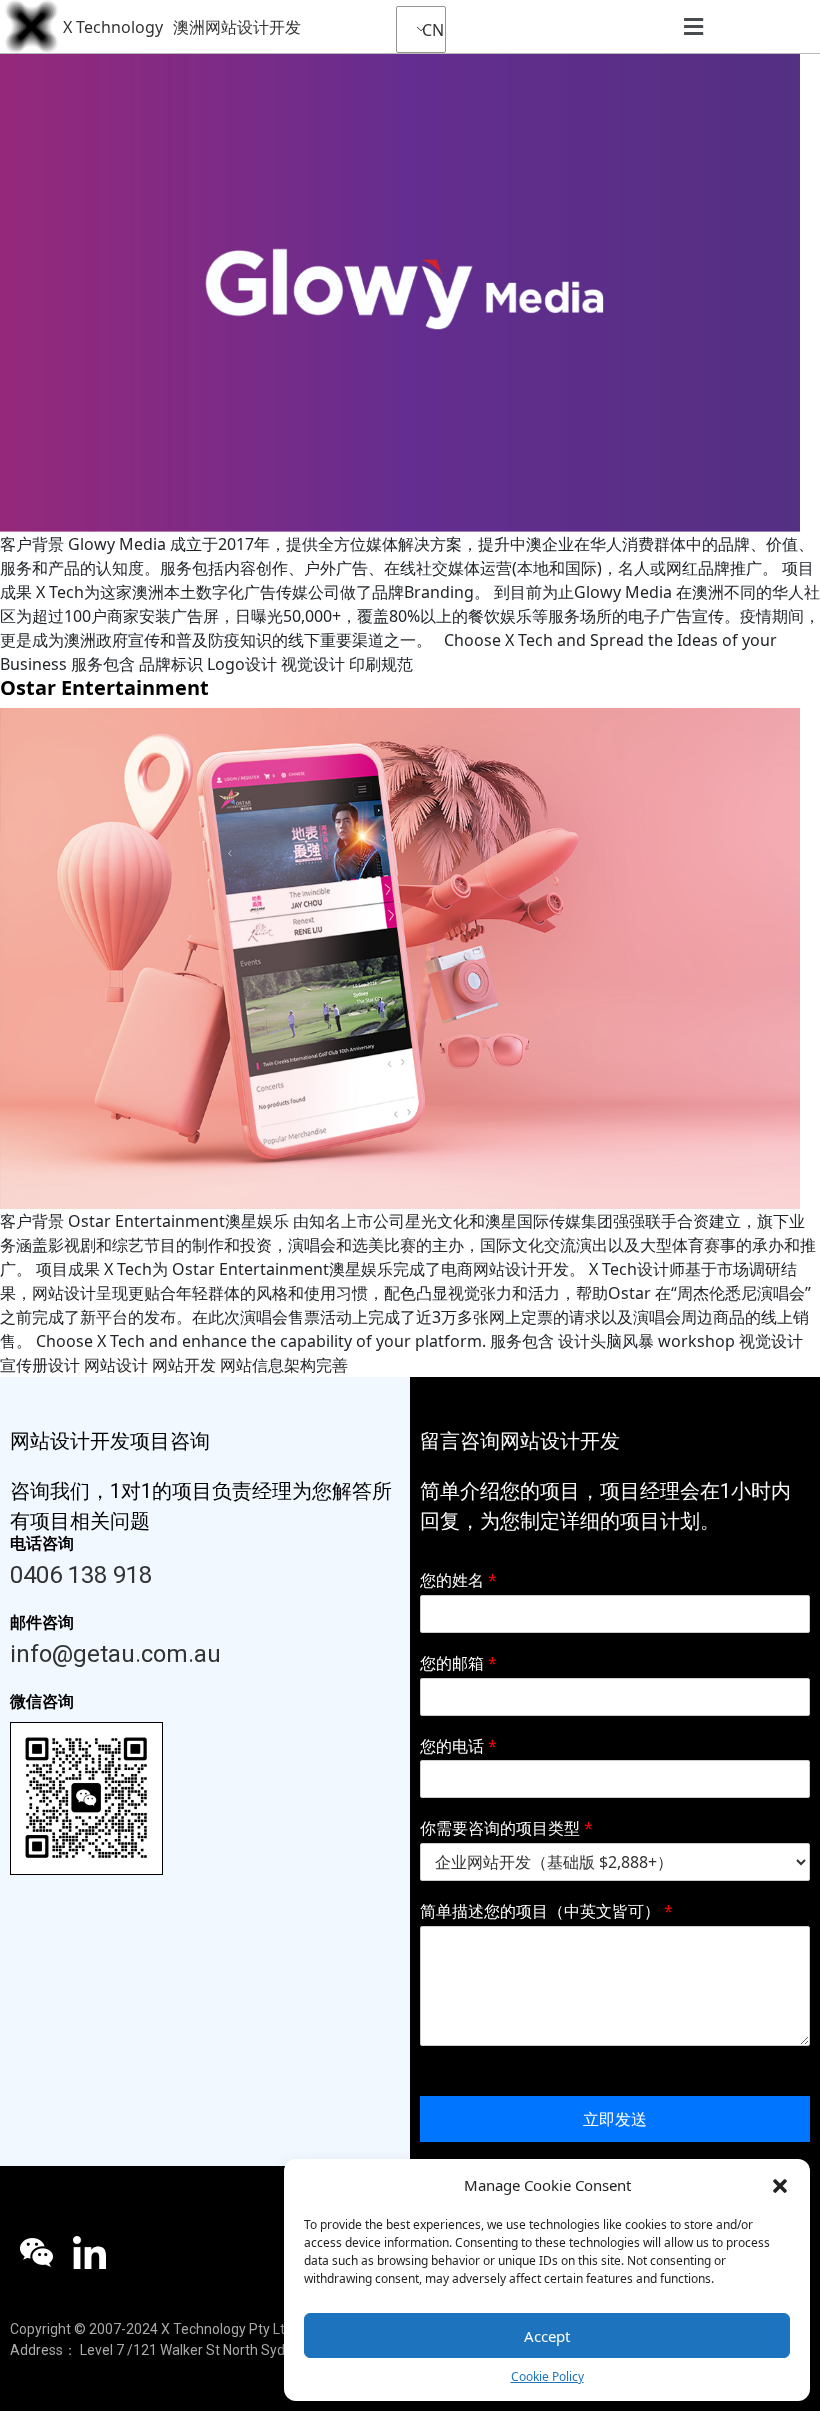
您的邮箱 (458, 1663)
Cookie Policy (547, 2376)
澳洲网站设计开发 (237, 27)
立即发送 (615, 2119)
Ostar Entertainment (104, 687)
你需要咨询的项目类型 (506, 1828)
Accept (547, 2336)
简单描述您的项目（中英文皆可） (546, 1911)
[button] (780, 2185)
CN (428, 30)
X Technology (113, 27)
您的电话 (458, 1746)
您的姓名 (458, 1580)
